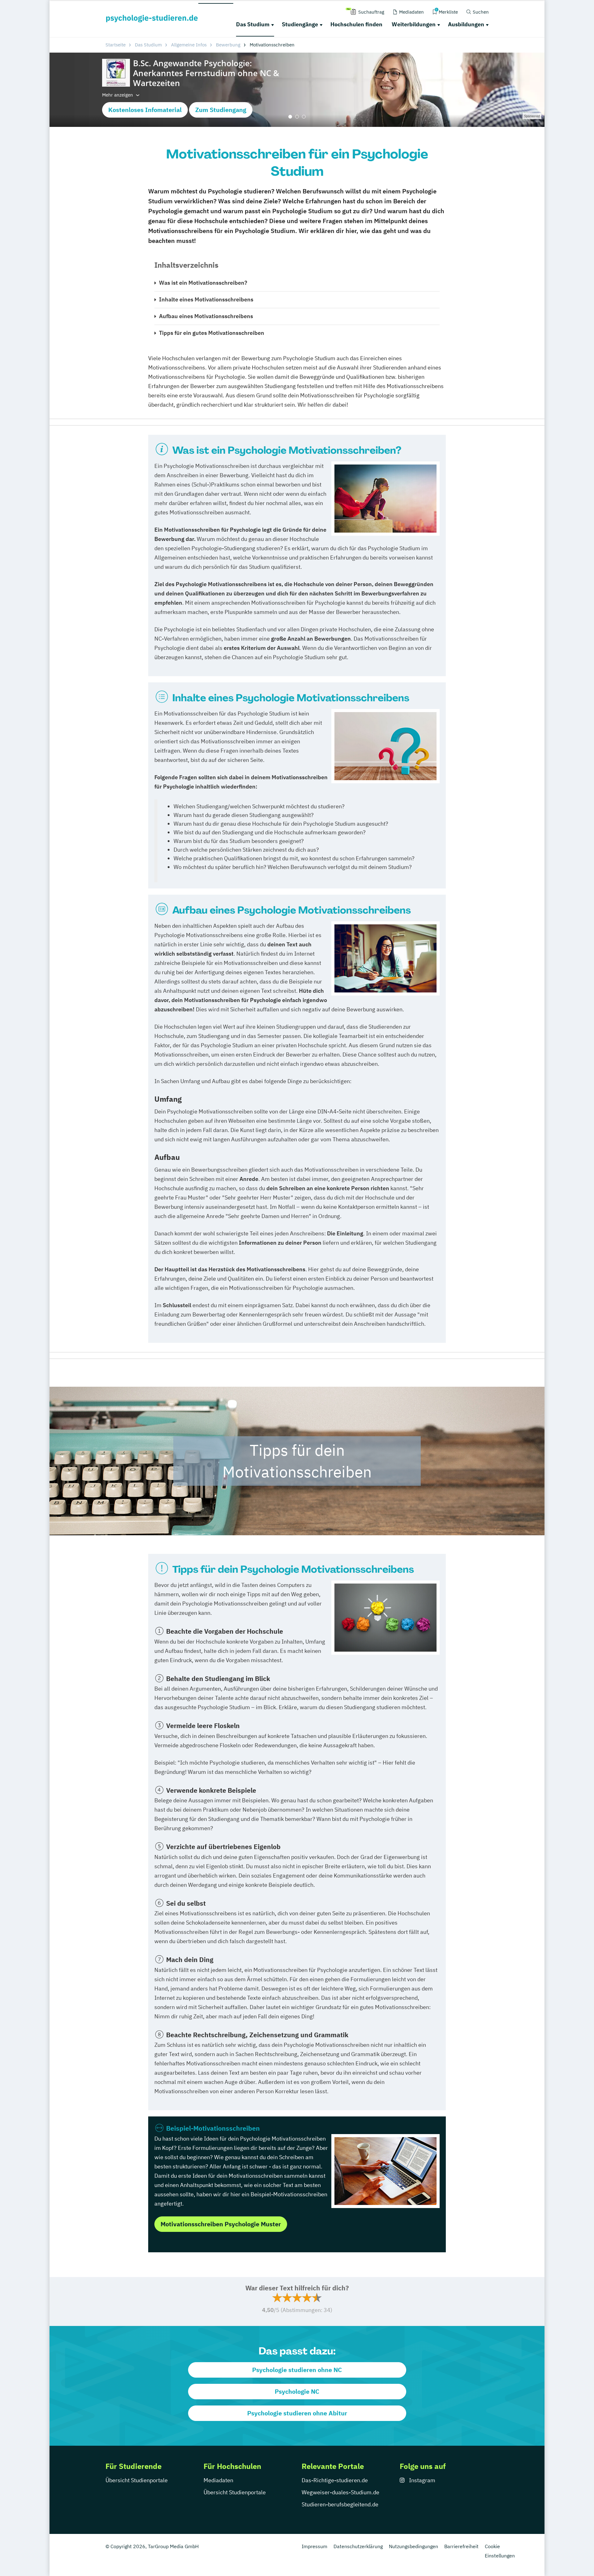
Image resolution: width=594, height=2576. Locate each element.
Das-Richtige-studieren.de (335, 2480)
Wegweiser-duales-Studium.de (340, 2492)
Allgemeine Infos (189, 45)
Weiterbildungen (414, 24)
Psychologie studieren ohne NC (297, 2370)
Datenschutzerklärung (358, 2546)
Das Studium (253, 24)
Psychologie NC (297, 2391)
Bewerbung (228, 45)
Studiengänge (300, 24)
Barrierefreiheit (461, 2546)
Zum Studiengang (221, 110)
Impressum (314, 2546)
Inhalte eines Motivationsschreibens (206, 299)
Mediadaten (218, 2480)
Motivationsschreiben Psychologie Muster (221, 2224)
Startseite (116, 45)
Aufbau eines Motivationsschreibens (206, 316)
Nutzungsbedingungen (413, 2546)
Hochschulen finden (356, 24)
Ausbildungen (466, 24)
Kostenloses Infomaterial (145, 110)
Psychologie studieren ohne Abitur (297, 2413)
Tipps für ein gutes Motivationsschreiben (212, 333)
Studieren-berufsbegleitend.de (340, 2504)
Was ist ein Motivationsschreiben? (203, 283)
